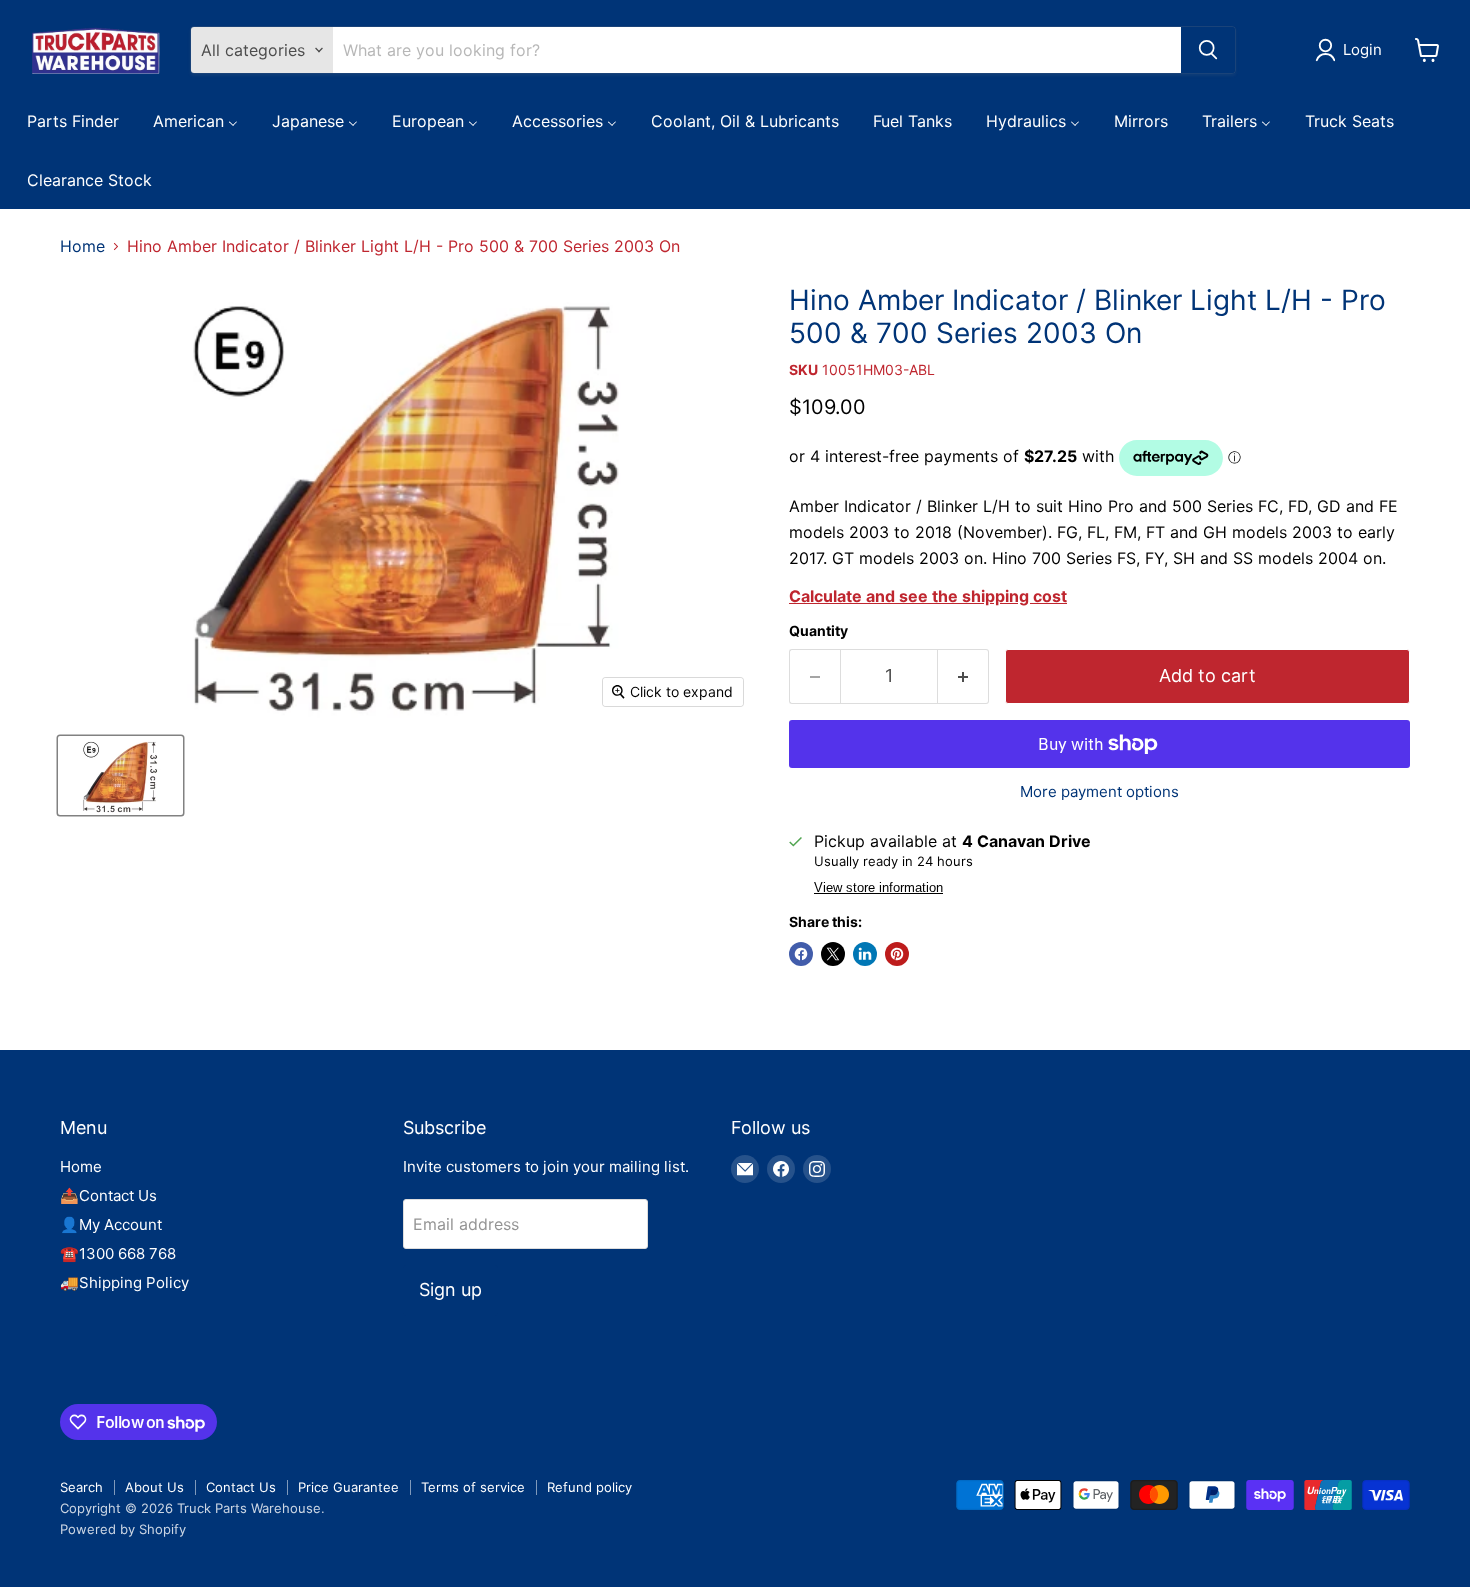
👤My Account (111, 1224)
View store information (878, 888)
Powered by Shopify (123, 1529)
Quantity (818, 631)
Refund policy (589, 1487)
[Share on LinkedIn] (865, 954)
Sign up (450, 1289)
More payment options (1099, 791)
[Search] (1208, 50)
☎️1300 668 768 (118, 1253)
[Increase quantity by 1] (963, 676)
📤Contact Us (108, 1195)
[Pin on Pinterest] (897, 954)
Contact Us (241, 1487)
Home (82, 246)
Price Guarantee (348, 1487)
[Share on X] (833, 954)
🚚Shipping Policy (124, 1282)
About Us (154, 1487)
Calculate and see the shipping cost (928, 596)
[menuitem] (73, 120)
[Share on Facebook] (801, 954)
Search (81, 1487)
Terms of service (473, 1487)
